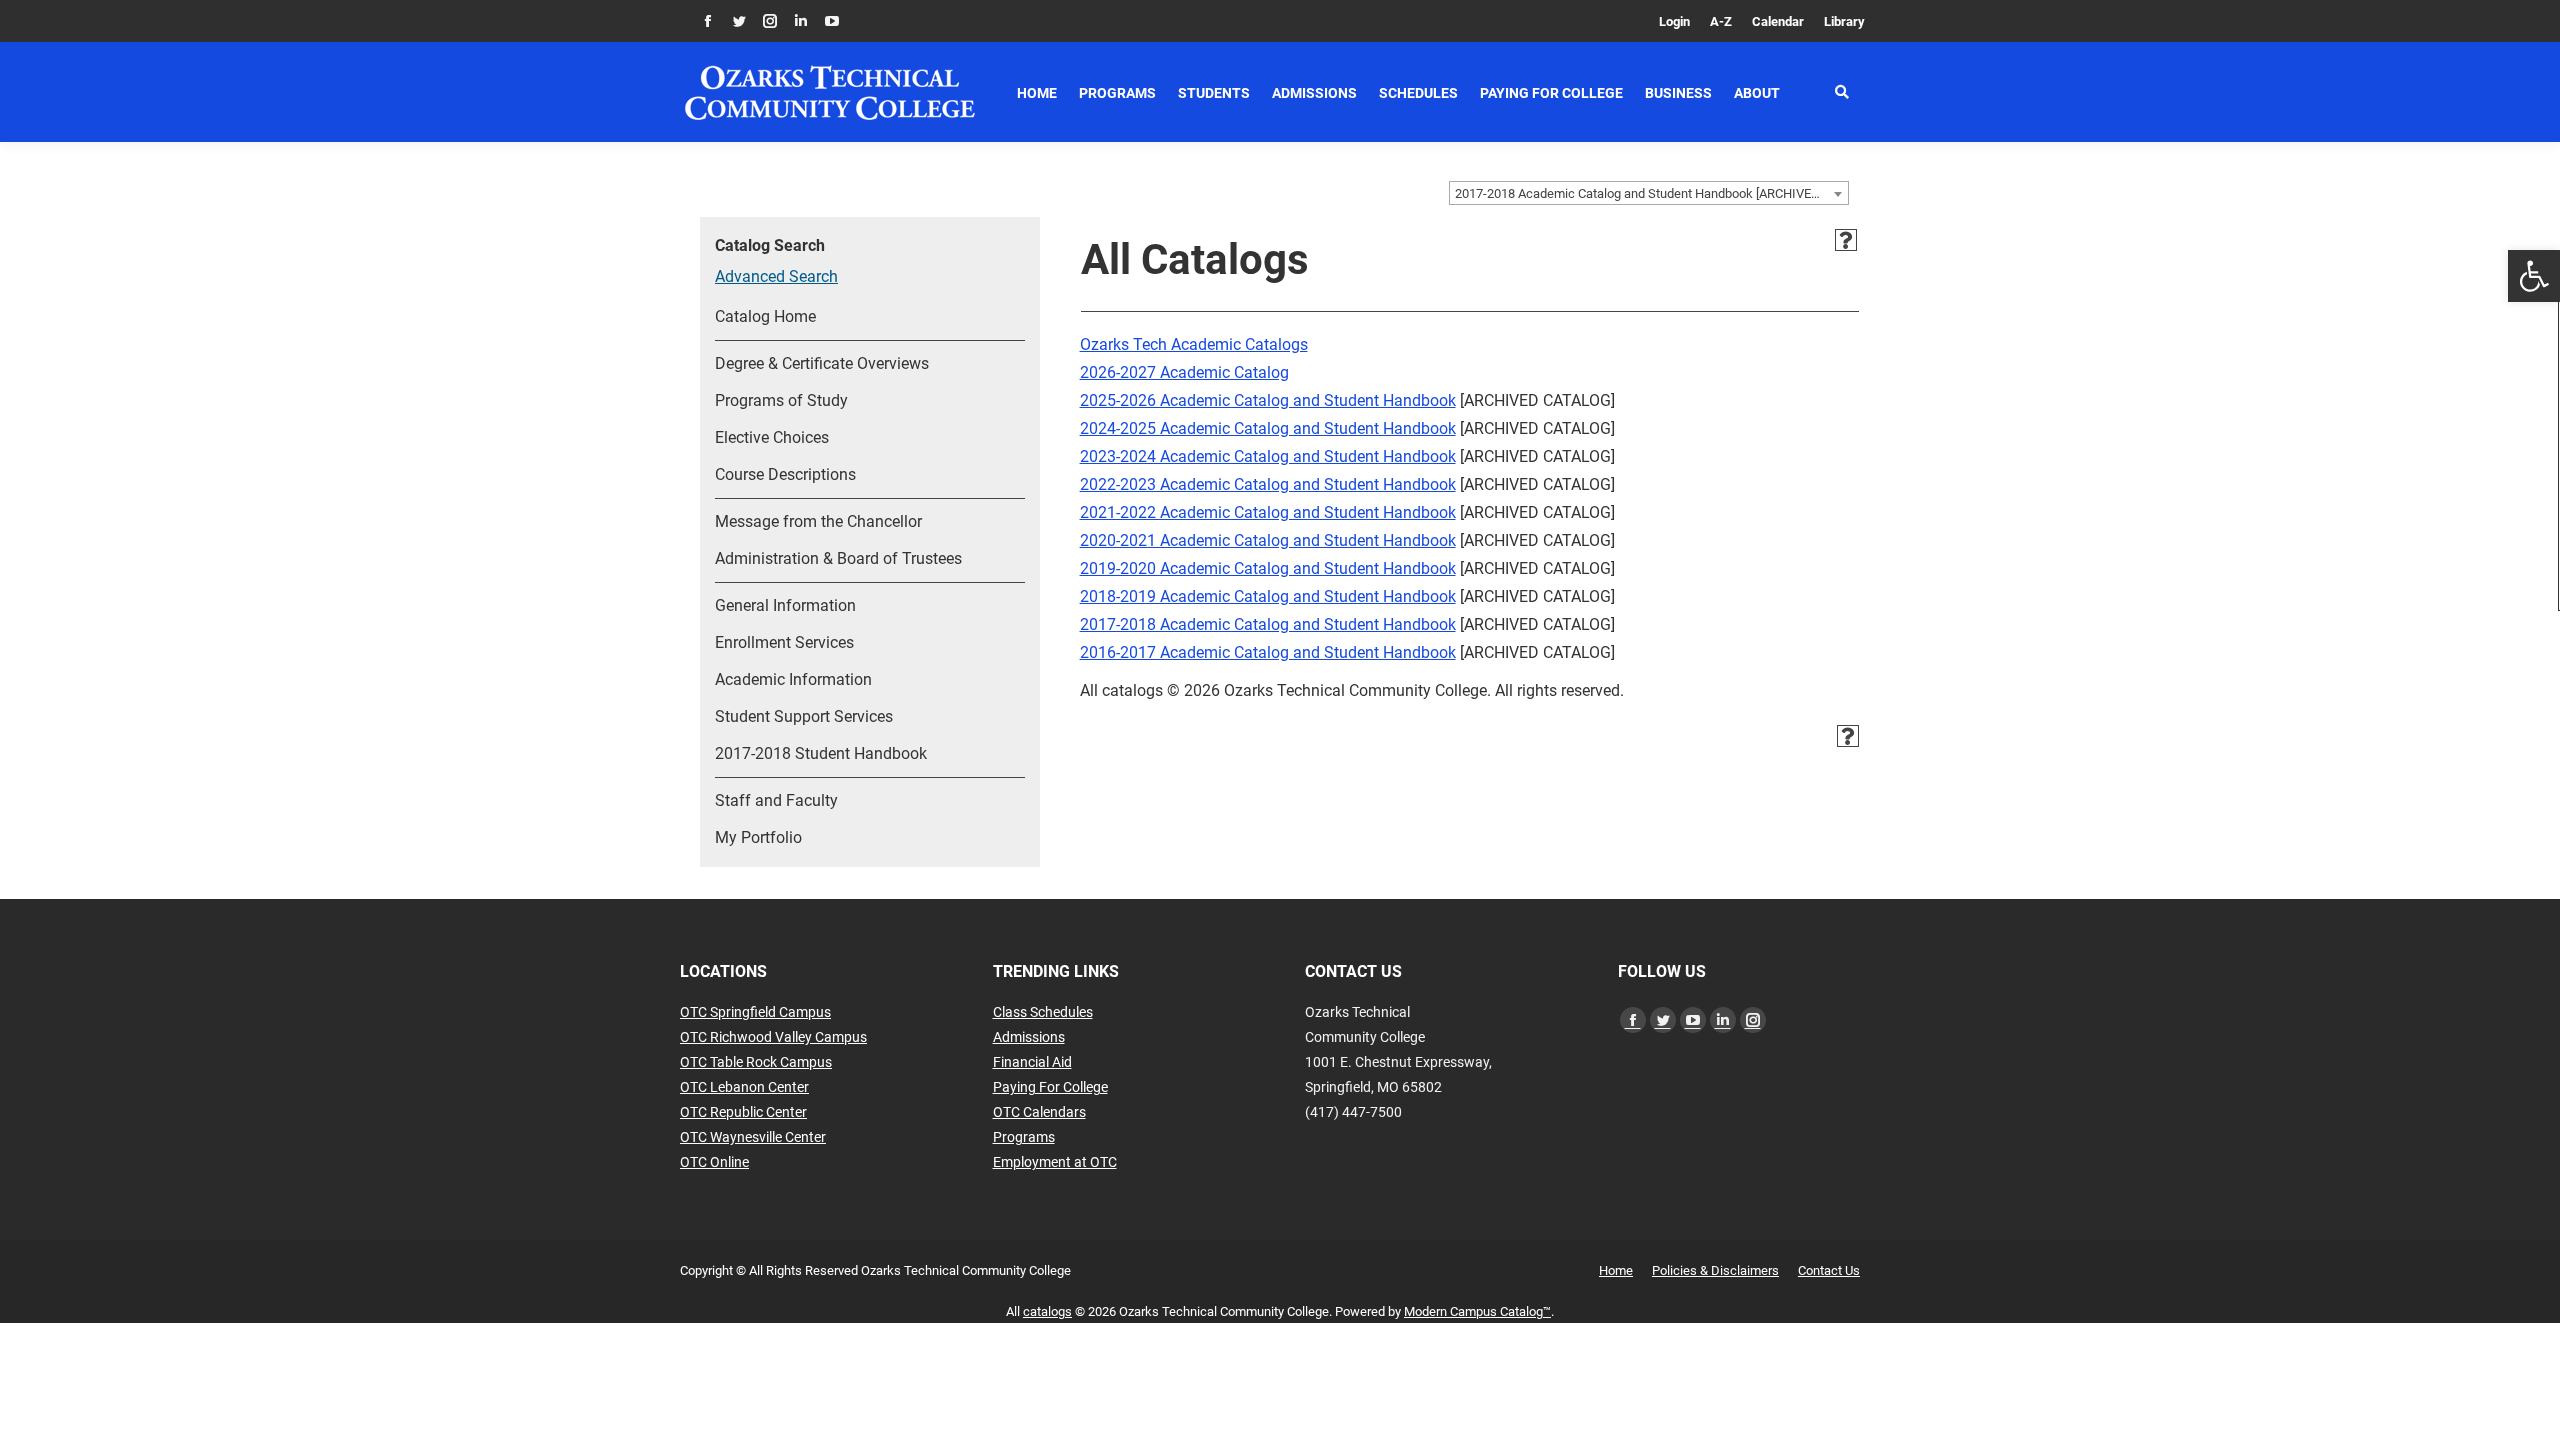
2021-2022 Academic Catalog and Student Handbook (1268, 512)
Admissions (1029, 1037)
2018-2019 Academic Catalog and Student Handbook (1268, 596)
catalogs (1047, 1311)
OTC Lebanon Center (744, 1087)
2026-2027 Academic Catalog (1184, 372)
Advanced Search (776, 276)
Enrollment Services (784, 642)
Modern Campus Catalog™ (1477, 1311)
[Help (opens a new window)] (1846, 240)
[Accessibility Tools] (2534, 276)
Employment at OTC (1055, 1162)
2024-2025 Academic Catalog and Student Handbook (1268, 428)
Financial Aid (1032, 1062)
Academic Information (793, 679)
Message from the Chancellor (818, 521)
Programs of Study (781, 400)
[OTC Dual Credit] (830, 92)
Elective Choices (772, 437)
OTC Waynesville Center (753, 1137)
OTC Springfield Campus (755, 1012)
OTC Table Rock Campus (756, 1062)
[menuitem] (1674, 21)
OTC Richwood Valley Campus (773, 1037)
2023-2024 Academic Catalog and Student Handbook (1268, 456)
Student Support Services (804, 716)
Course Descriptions (785, 474)
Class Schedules (1043, 1012)
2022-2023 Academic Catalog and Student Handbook (1268, 484)
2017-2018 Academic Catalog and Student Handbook (1268, 624)
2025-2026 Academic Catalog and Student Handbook (1268, 400)
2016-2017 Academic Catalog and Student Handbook (1268, 652)
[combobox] (1649, 193)
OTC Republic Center (743, 1112)
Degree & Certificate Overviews (822, 363)
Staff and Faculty (776, 800)
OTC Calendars (1039, 1112)
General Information (785, 605)
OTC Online (714, 1162)
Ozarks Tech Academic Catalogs (1194, 344)
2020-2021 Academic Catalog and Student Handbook (1268, 540)
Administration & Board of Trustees (838, 558)
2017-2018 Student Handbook (821, 753)
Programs (1024, 1137)
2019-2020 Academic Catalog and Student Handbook (1268, 568)
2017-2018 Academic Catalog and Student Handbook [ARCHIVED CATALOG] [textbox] (1651, 193)
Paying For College (1050, 1087)
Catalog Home (765, 316)
